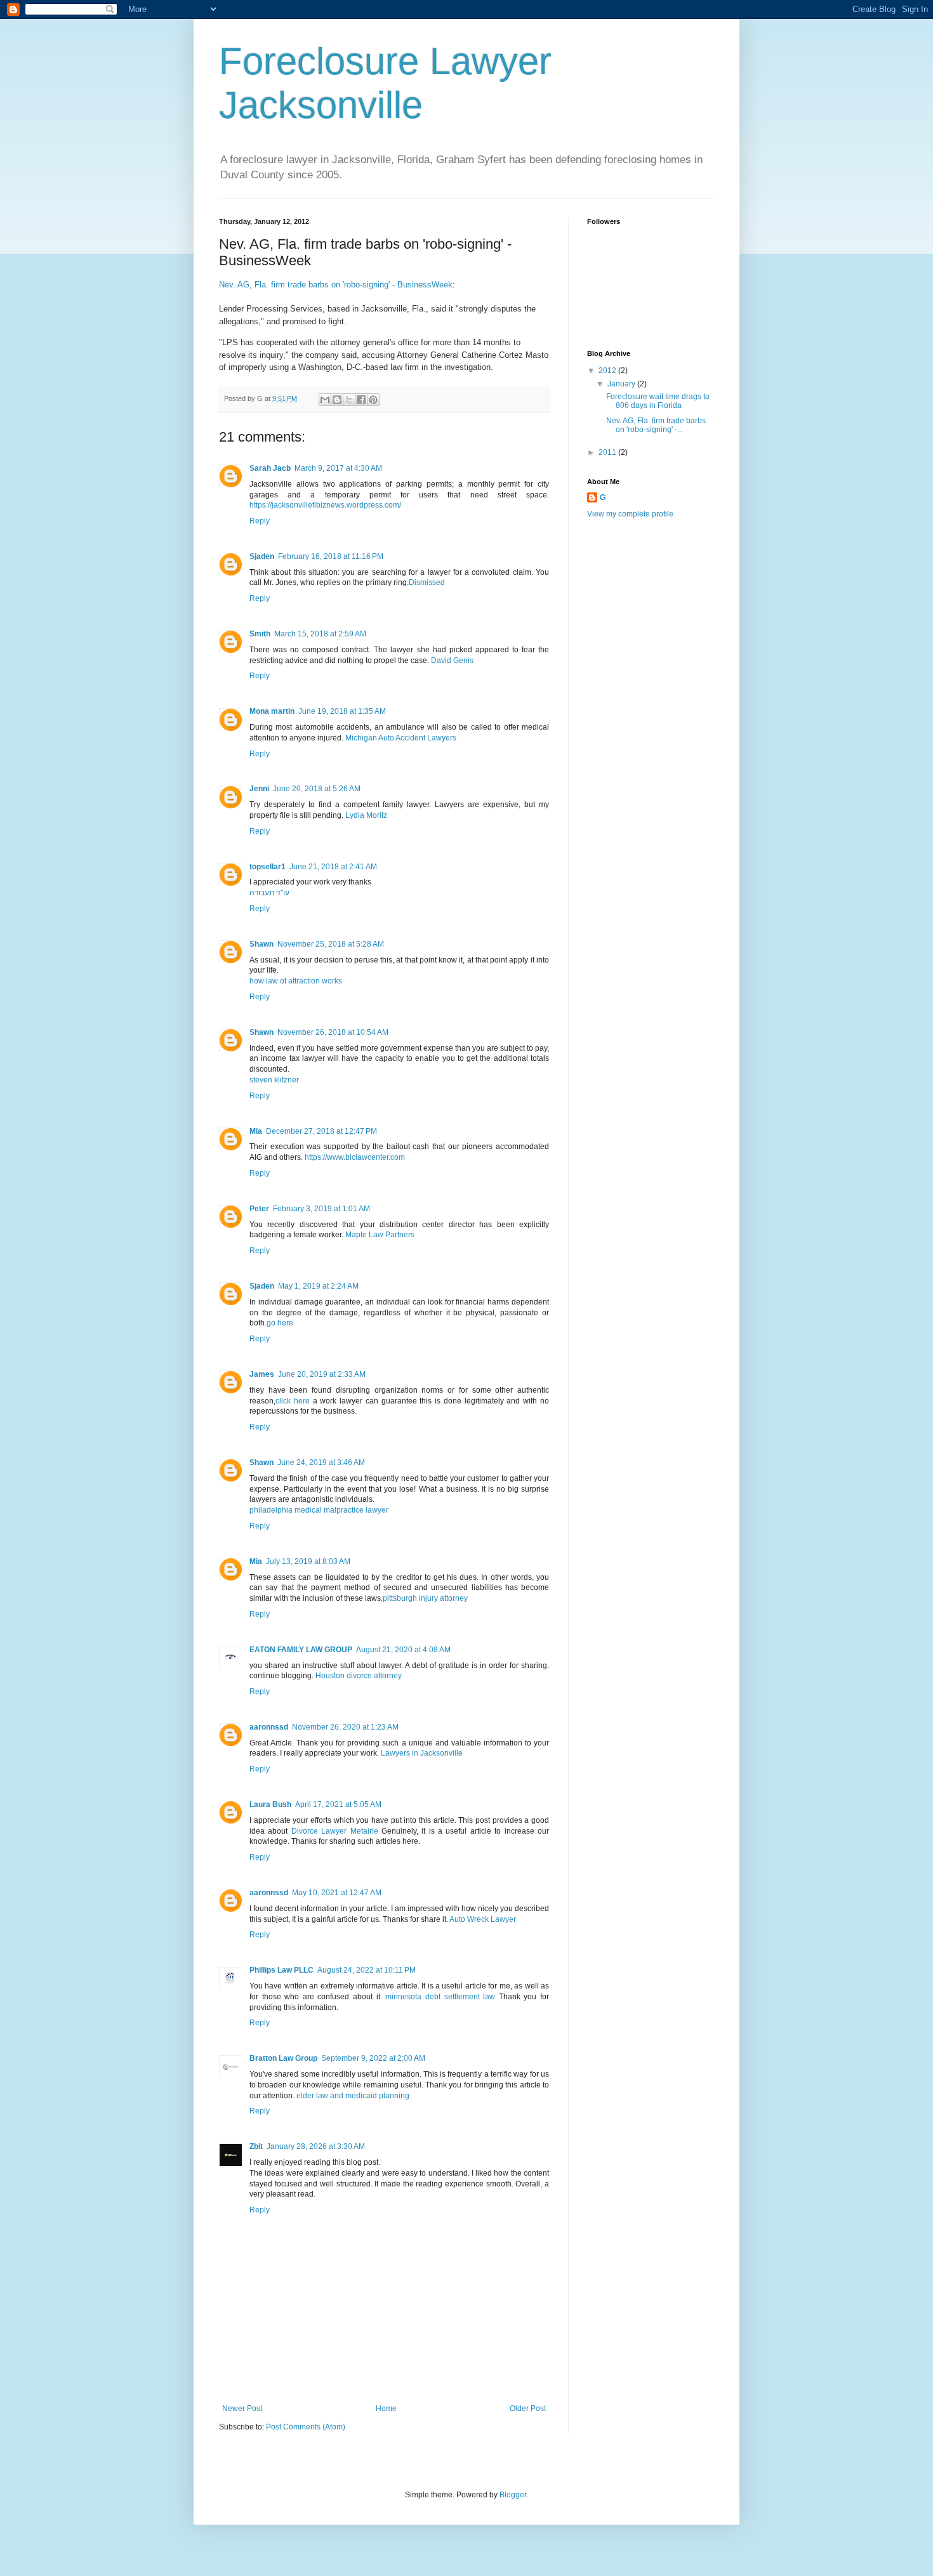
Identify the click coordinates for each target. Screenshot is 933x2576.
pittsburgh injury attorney (425, 1598)
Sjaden (262, 556)
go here (280, 1323)
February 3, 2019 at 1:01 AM (321, 1209)
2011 (608, 452)
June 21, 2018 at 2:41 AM (333, 867)
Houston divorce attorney (359, 1676)
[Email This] (325, 400)
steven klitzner (274, 1080)
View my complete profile (630, 514)
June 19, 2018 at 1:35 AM (342, 711)
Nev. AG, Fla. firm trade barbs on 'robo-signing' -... (656, 425)
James (262, 1374)
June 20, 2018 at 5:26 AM (317, 789)
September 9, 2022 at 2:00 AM (373, 2058)
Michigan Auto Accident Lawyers (401, 738)
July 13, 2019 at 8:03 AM (308, 1561)
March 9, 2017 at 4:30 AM (338, 468)
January (622, 384)
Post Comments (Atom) (306, 2427)
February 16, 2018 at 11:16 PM (331, 556)
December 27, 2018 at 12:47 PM (321, 1131)
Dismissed (427, 582)
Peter (259, 1209)
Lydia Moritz (366, 815)
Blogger (513, 2495)
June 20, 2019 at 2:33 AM (322, 1374)
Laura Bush (270, 1804)
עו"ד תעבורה (269, 893)
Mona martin (272, 711)
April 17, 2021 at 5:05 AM (338, 1804)
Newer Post (242, 2408)
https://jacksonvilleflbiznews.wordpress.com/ (325, 505)
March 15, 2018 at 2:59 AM (320, 634)
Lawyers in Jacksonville (422, 1753)
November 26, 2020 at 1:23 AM (345, 1727)
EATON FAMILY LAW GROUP (301, 1650)
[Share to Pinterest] (373, 400)
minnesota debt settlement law (440, 1997)
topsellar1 (268, 867)
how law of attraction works (296, 981)
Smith (260, 634)
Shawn (261, 944)
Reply (260, 521)
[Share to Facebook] (361, 400)
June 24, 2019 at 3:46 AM (321, 1462)
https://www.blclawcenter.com (355, 1157)
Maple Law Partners (380, 1235)
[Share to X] (349, 400)
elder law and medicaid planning (353, 2096)
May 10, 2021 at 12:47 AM (337, 1893)
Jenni (259, 789)
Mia (256, 1131)
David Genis (452, 660)
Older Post (528, 2408)
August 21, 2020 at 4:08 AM (403, 1650)
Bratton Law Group (283, 2058)
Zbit (256, 2146)
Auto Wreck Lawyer (483, 1919)
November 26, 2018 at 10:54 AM (333, 1032)
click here (293, 1401)
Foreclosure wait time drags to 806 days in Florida (658, 401)
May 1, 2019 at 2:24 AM (318, 1286)
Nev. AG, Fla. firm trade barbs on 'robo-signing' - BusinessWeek (336, 285)
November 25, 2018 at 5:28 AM (331, 944)
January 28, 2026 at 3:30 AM (316, 2146)
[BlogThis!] (337, 400)
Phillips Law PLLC (281, 1970)
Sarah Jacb (270, 468)
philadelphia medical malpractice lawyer (319, 1510)
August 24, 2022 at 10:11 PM (367, 1970)
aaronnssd (269, 1727)
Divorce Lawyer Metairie (335, 1831)
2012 (608, 371)
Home (386, 2408)
